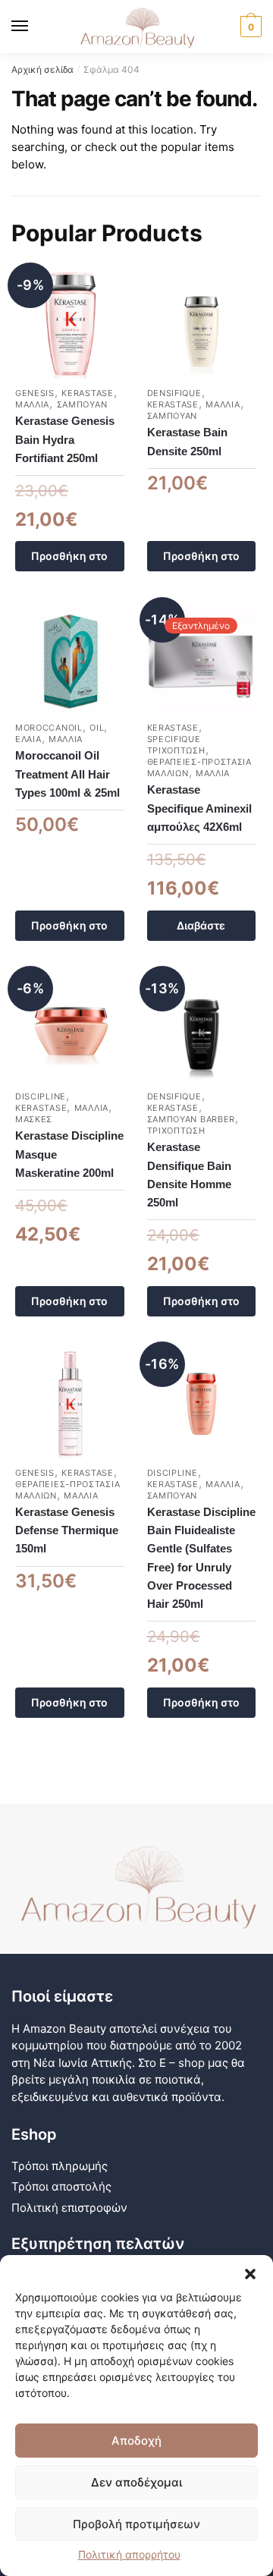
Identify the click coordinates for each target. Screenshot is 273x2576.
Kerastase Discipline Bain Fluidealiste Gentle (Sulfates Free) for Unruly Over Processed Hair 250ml (201, 1558)
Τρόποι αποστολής (61, 2186)
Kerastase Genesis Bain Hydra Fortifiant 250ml (65, 439)
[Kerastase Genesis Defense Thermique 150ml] (70, 1404)
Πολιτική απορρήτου (129, 2554)
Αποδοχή (136, 2441)
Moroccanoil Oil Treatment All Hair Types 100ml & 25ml (67, 774)
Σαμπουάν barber (191, 1119)
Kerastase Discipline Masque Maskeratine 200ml (69, 1154)
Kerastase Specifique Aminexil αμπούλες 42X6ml (199, 808)
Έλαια (28, 739)
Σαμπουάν (82, 404)
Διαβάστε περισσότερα (201, 930)
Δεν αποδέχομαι (136, 2482)
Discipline (41, 1096)
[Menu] (34, 27)
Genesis (35, 393)
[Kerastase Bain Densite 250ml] (202, 325)
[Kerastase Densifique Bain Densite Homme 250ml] (202, 1028)
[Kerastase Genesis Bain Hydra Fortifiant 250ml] (70, 325)
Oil (97, 728)
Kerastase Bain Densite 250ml (187, 441)
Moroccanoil (49, 728)
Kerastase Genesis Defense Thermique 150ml (67, 1530)
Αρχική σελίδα (42, 69)
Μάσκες (34, 1119)
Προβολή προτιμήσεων (136, 2524)
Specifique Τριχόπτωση (176, 745)
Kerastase (87, 393)
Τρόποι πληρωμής (60, 2166)
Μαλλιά (32, 404)
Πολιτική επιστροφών (69, 2208)
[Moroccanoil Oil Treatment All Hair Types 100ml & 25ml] (70, 659)
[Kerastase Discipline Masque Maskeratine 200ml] (70, 1028)
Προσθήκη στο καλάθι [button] (69, 560)
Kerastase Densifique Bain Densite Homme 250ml (189, 1175)
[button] (250, 2274)
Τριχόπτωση (176, 1131)
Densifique (174, 393)
